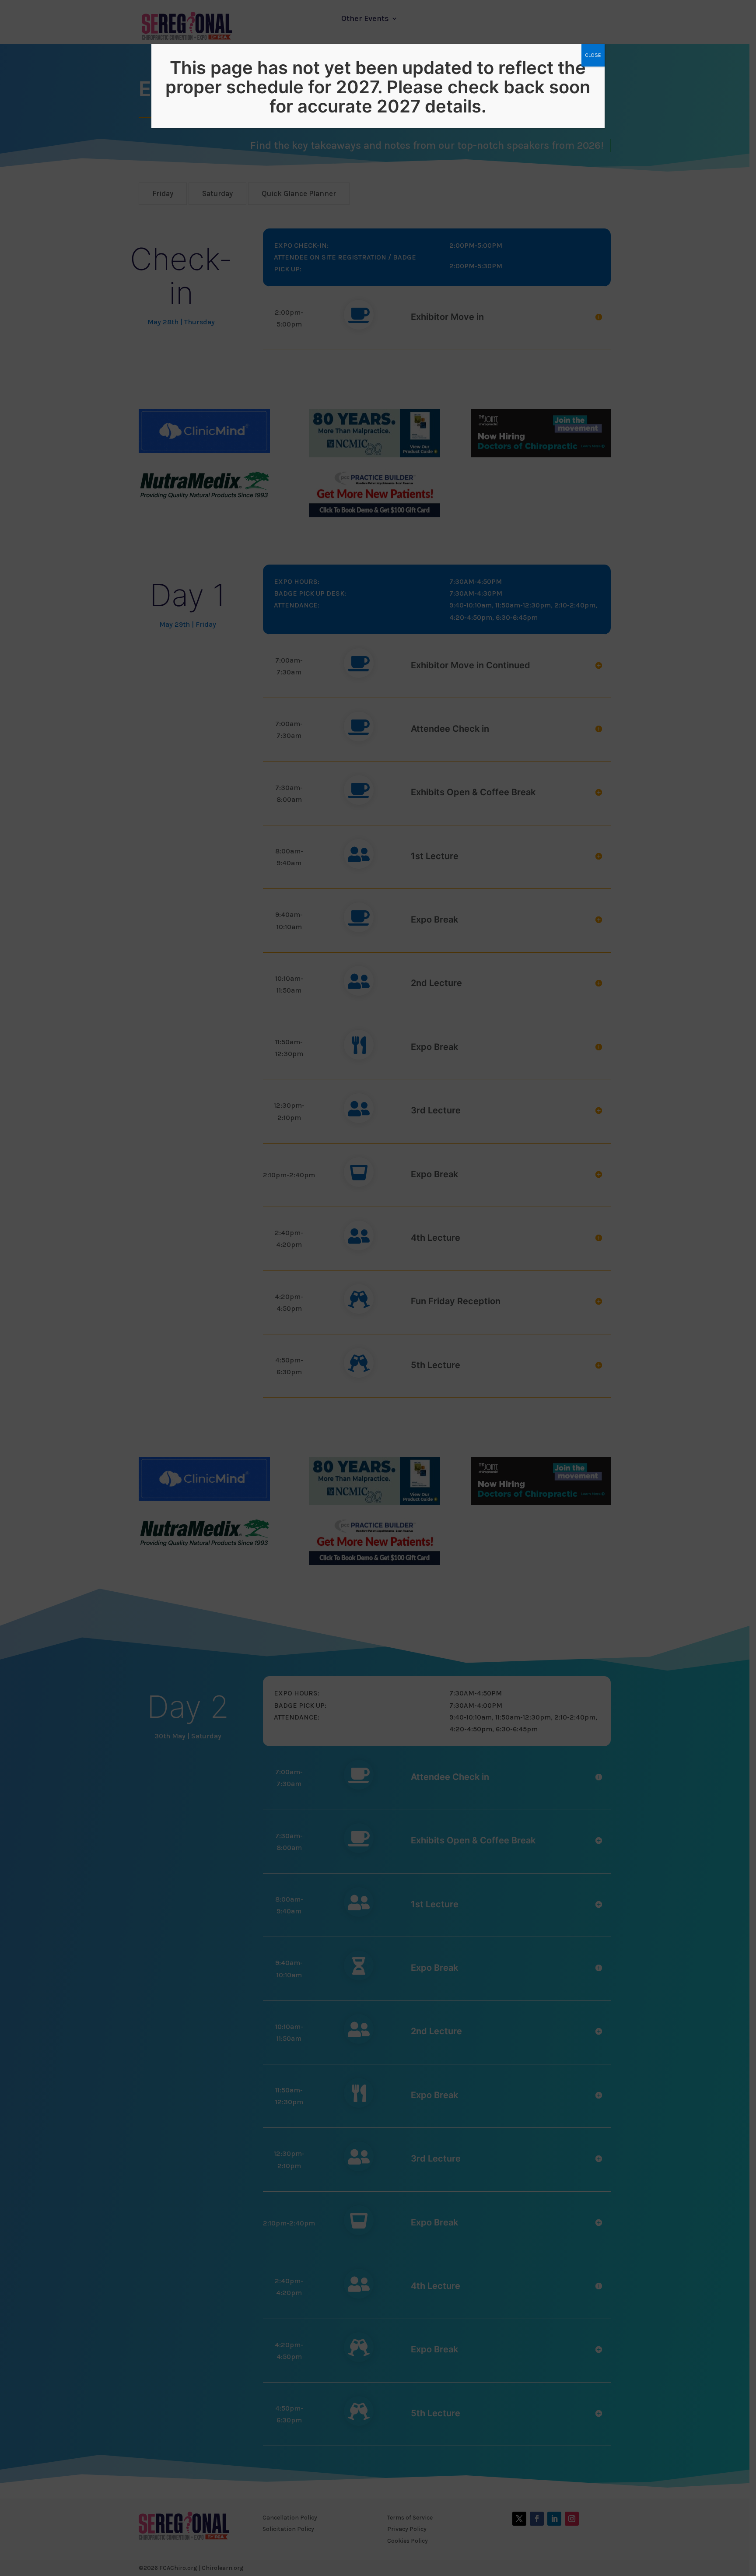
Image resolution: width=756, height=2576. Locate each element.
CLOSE (593, 55)
